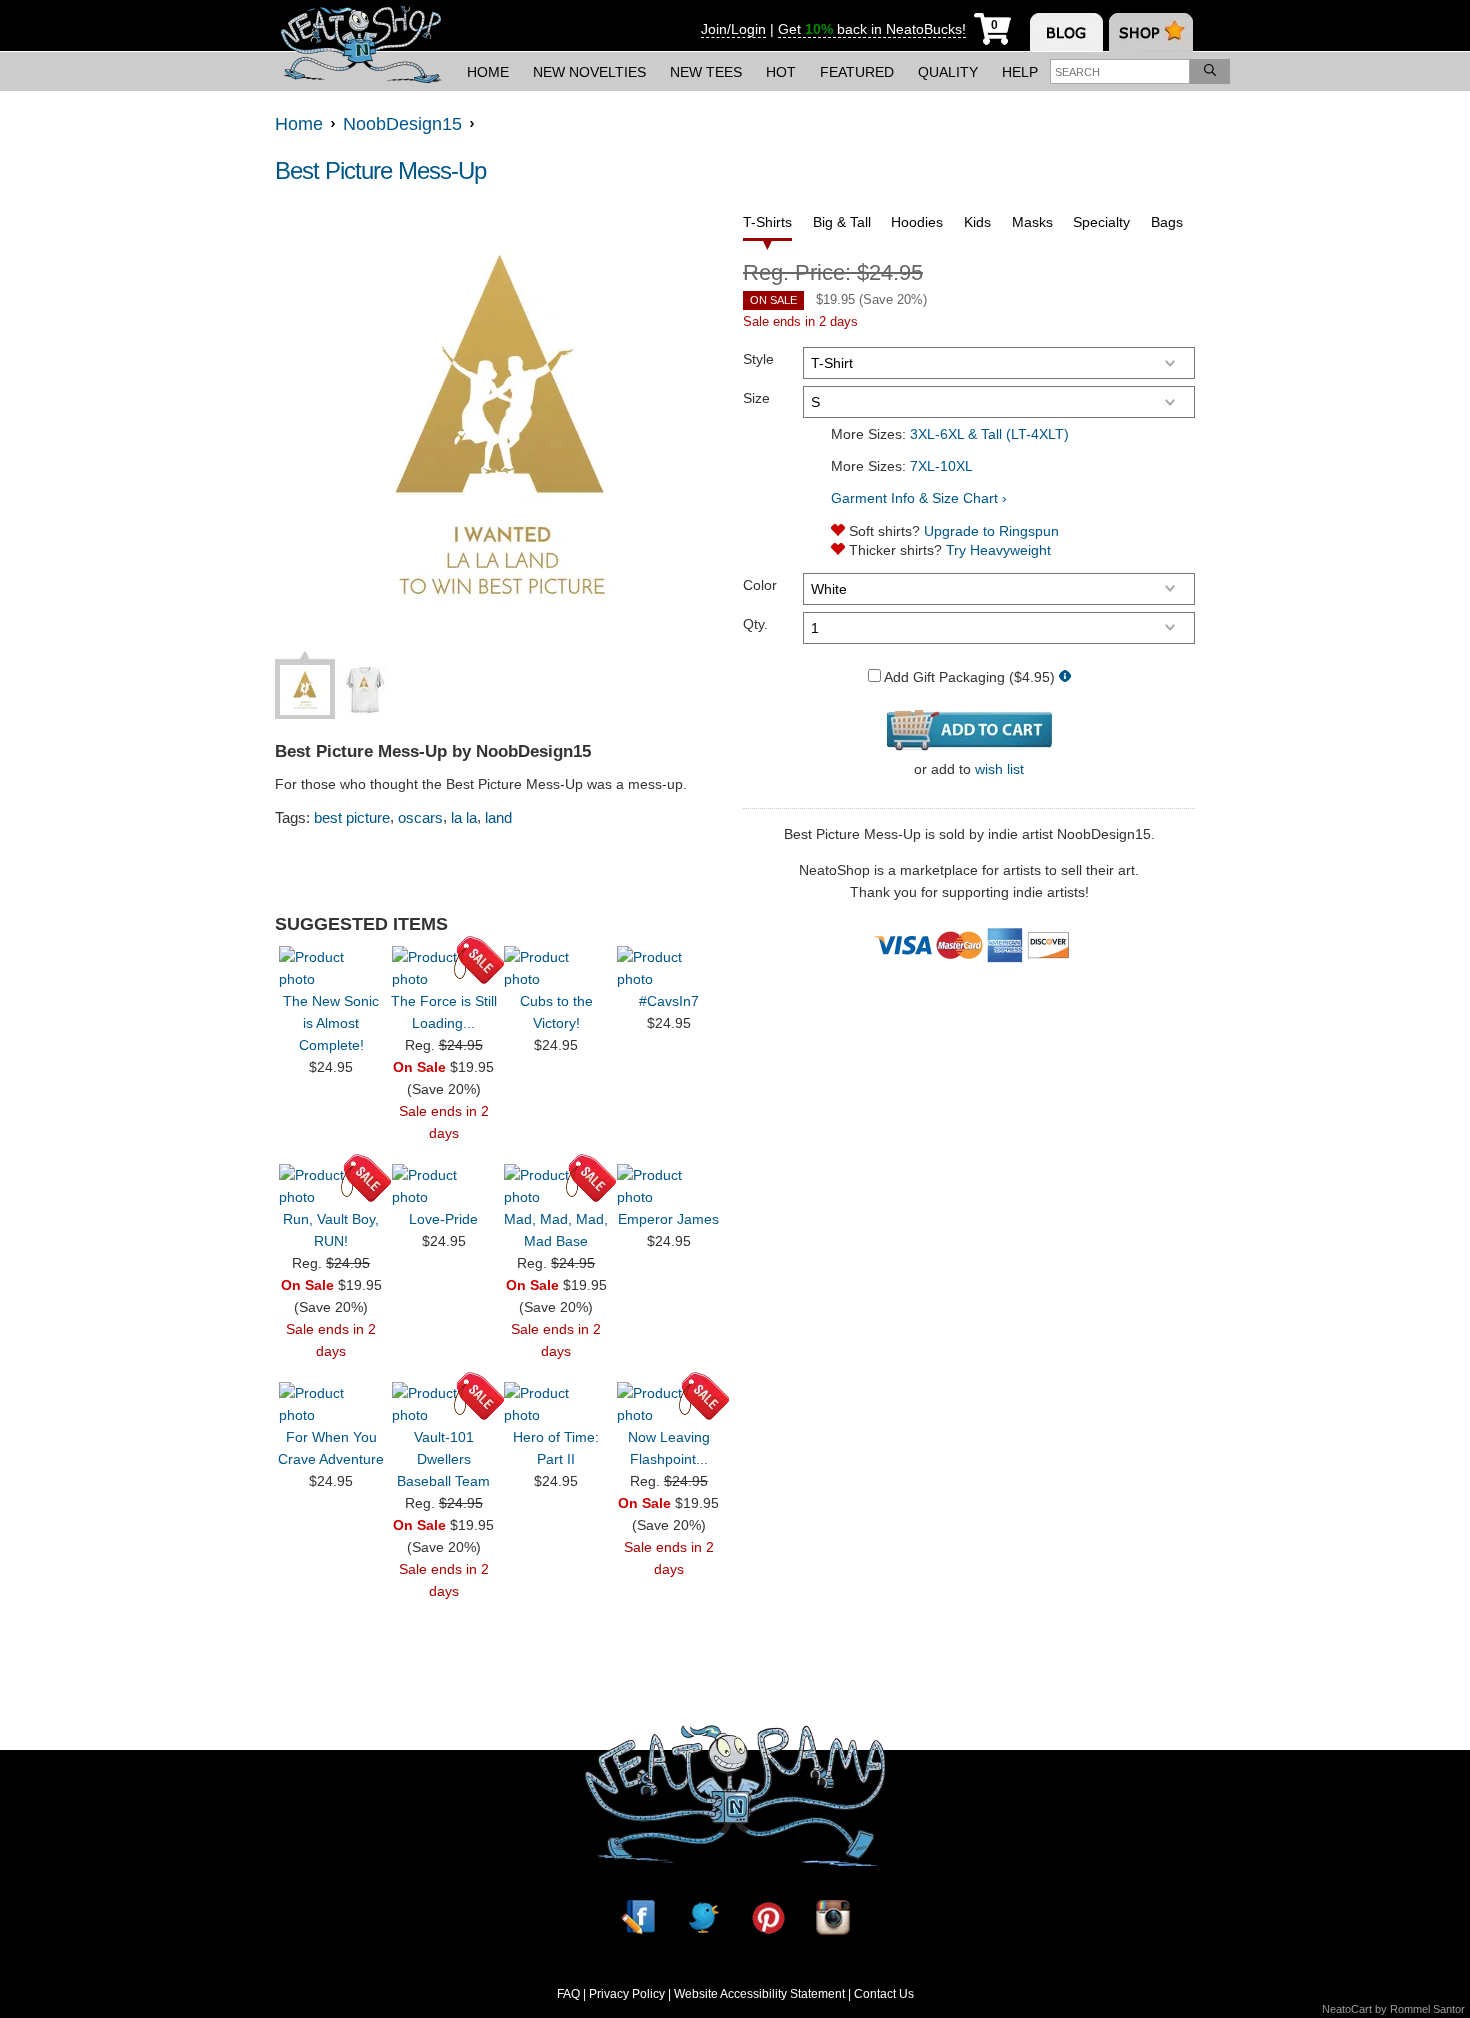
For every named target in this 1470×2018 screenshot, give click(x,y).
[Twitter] (703, 1917)
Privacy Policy (627, 1994)
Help (1020, 72)
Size (756, 398)
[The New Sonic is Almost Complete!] (331, 968)
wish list (999, 769)
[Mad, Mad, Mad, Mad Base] (556, 1186)
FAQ (568, 1994)
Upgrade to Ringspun (991, 531)
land (498, 817)
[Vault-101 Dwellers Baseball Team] (444, 1404)
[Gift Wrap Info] (1065, 677)
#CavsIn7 (669, 1001)
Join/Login (733, 29)
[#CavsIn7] (669, 968)
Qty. (755, 624)
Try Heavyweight (998, 550)
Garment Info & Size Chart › (919, 498)
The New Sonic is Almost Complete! (331, 1023)
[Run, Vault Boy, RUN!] (331, 1186)
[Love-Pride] (444, 1186)
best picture (352, 817)
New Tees (706, 72)
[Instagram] (833, 1917)
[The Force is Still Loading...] (444, 968)
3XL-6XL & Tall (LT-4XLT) (989, 434)
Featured (857, 72)
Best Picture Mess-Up (380, 170)
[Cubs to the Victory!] (556, 968)
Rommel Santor (1427, 2009)
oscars (420, 817)
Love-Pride (443, 1219)
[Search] (1210, 71)
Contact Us (884, 1994)
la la (464, 817)
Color (760, 585)
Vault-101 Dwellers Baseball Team (443, 1459)
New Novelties (589, 72)
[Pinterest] (768, 1917)
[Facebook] (638, 1917)
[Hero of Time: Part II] (556, 1404)
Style (758, 359)
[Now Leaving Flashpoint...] (669, 1404)
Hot (781, 72)
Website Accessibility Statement (759, 1994)
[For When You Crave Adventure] (331, 1404)
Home (488, 72)
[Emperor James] (669, 1186)
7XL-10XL (941, 466)
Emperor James (668, 1219)
